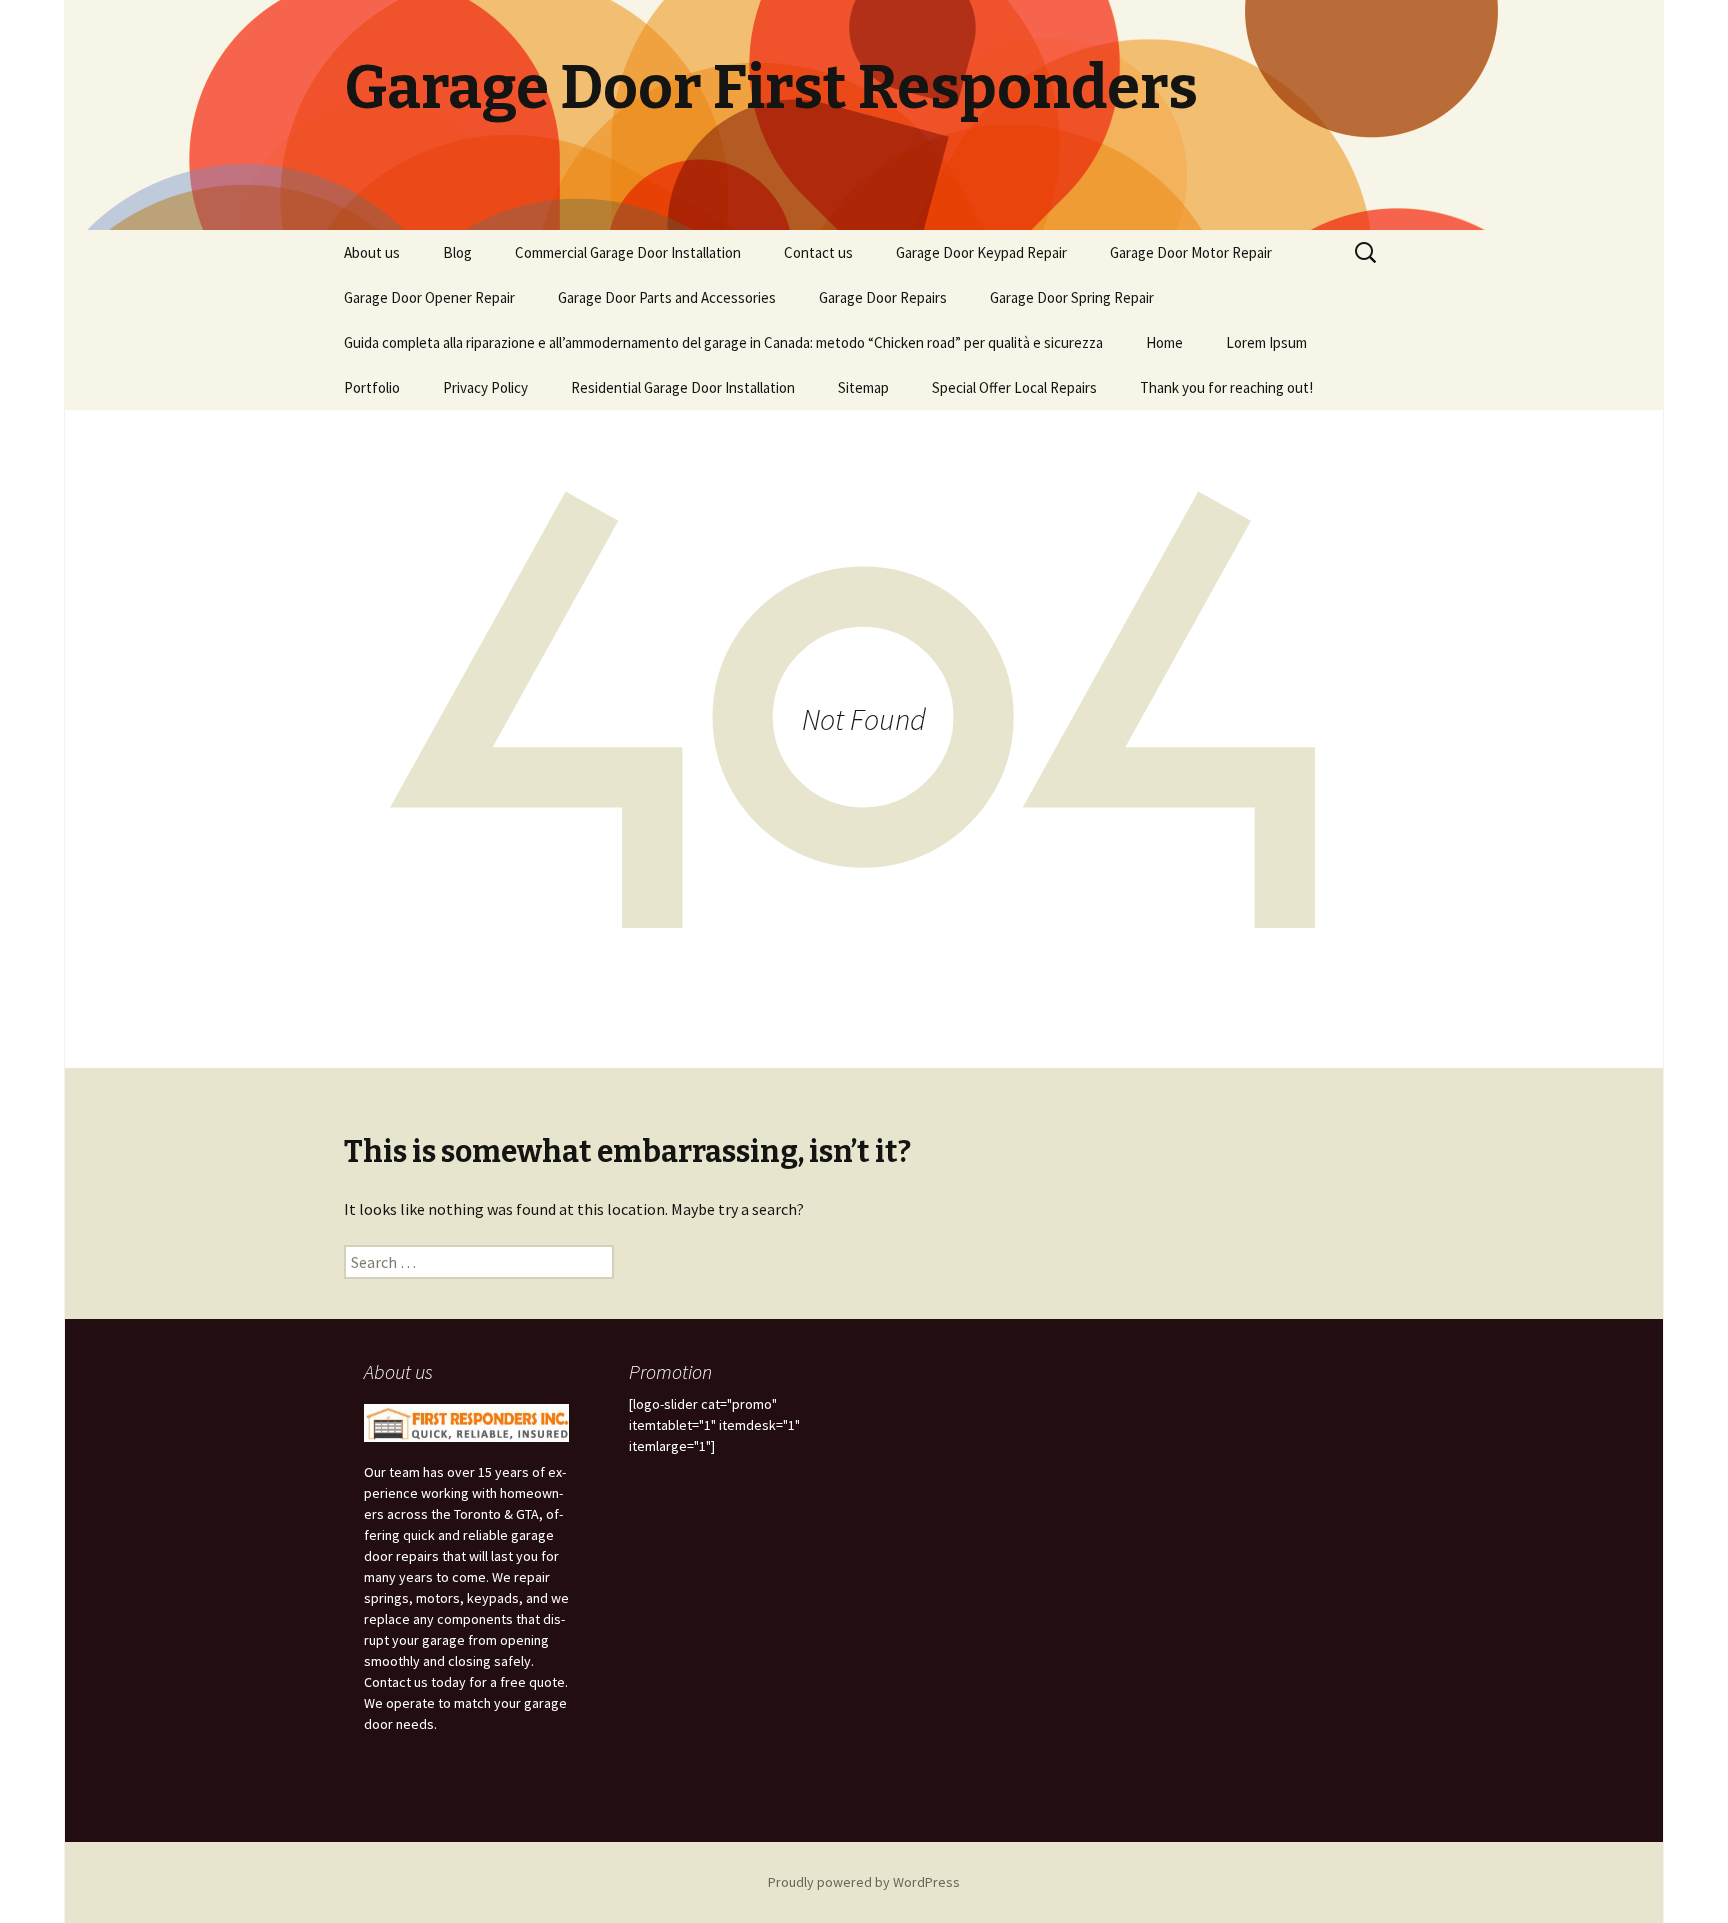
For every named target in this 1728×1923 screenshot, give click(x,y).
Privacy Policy (485, 387)
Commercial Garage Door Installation (628, 252)
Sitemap (863, 387)
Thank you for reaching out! (1226, 387)
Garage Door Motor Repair (1191, 252)
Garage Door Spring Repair (1072, 297)
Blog (457, 252)
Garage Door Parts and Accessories (667, 297)
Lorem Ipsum (1266, 342)
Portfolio (372, 387)
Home (1164, 342)
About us (372, 252)
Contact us (818, 252)
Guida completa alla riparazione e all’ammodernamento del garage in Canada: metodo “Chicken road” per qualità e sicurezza (723, 342)
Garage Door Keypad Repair (981, 252)
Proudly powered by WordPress (864, 1882)
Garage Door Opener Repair (429, 297)
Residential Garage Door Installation (683, 387)
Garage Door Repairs (883, 297)
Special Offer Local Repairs (1014, 387)
